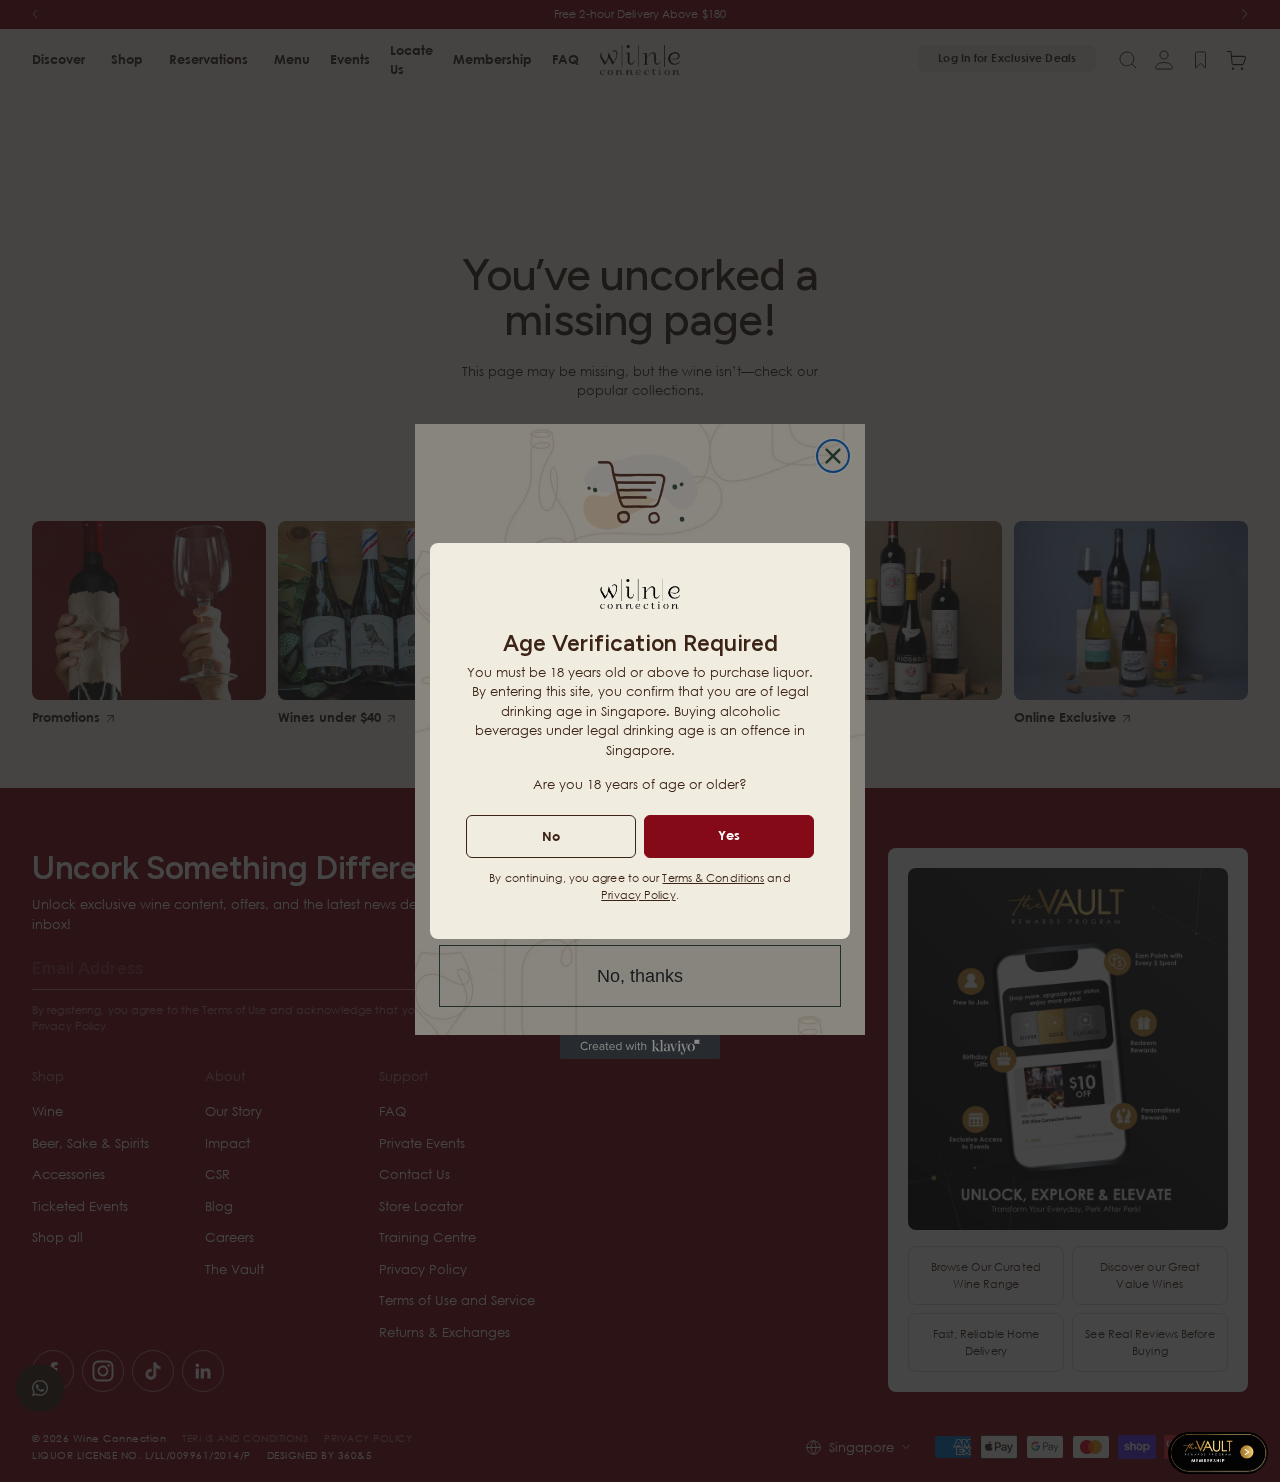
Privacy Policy (638, 894)
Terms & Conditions (713, 877)
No (551, 836)
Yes (729, 835)
